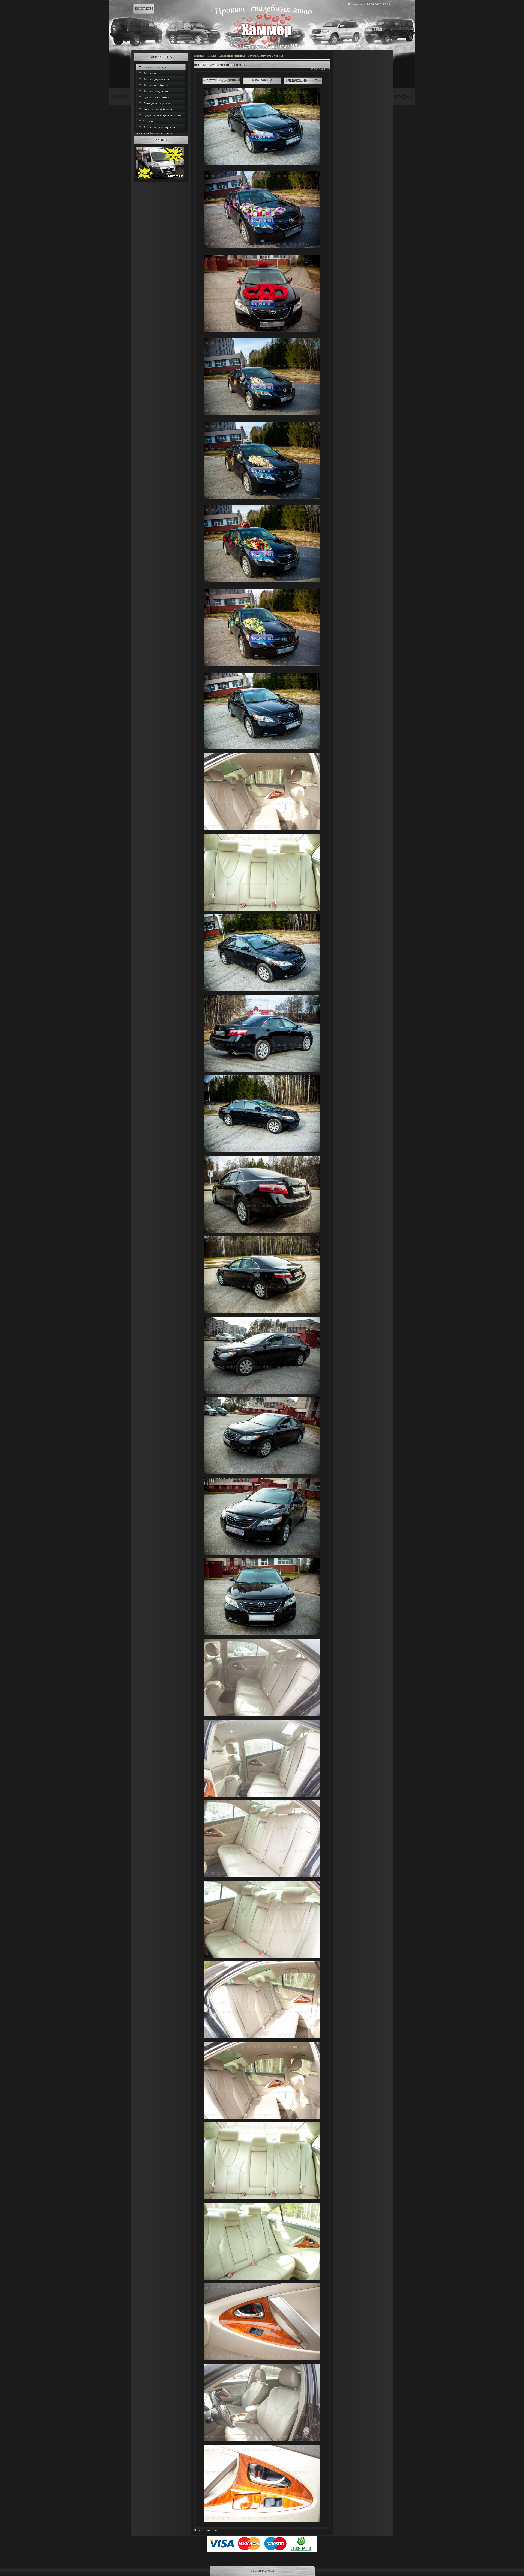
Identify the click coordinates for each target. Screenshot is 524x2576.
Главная (199, 56)
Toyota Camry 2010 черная (265, 56)
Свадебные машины (232, 56)
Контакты (144, 8)
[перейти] (303, 83)
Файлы (211, 56)
